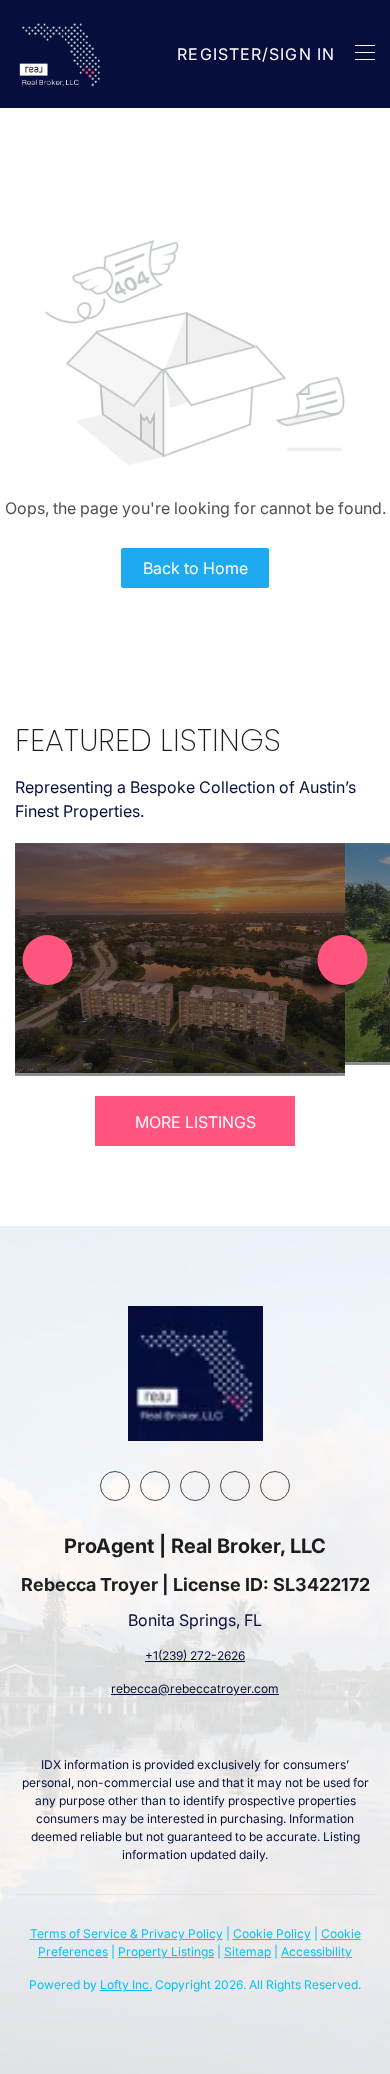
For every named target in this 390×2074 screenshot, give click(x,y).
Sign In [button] (302, 54)
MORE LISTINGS (195, 1122)
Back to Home (195, 568)
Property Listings (166, 1951)
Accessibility (316, 1951)
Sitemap (247, 1951)
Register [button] (219, 54)
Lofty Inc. (126, 1984)
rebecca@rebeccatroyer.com (195, 1688)
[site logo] (195, 1373)
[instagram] (195, 1486)
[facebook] (115, 1486)
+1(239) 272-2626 (195, 1655)
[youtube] (235, 1486)
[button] (61, 54)
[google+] (275, 1486)
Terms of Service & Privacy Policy (126, 1933)
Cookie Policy (272, 1933)
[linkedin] (155, 1486)
